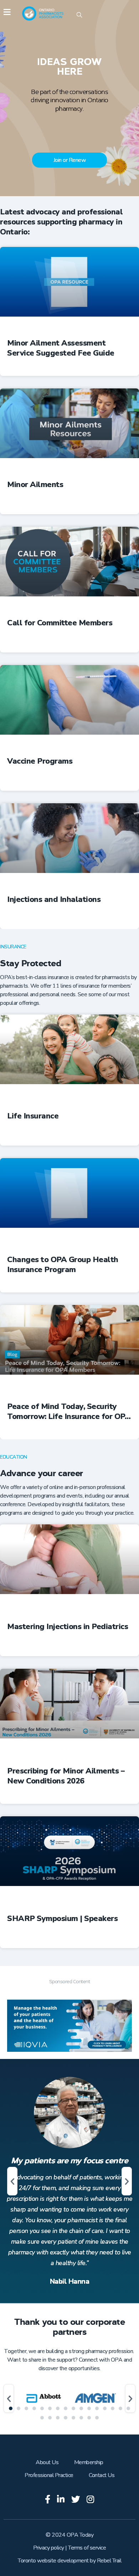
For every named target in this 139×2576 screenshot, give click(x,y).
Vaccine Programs (40, 761)
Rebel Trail (109, 2561)
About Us (47, 2462)
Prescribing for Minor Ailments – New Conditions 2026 (66, 1776)
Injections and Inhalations (54, 900)
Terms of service (87, 2548)
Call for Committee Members (60, 623)
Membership (89, 2462)
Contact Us (102, 2475)
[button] (12, 2181)
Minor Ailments (35, 485)
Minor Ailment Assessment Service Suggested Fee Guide (61, 348)
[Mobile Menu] (7, 13)
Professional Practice (49, 2475)
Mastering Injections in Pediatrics (68, 1627)
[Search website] (79, 16)
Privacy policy (49, 2548)
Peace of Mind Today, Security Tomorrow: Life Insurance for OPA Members (69, 1411)
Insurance (13, 947)
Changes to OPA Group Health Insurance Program (63, 1265)
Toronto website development (53, 2561)
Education (14, 1457)
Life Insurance (33, 1116)
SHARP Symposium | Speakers (62, 1919)
